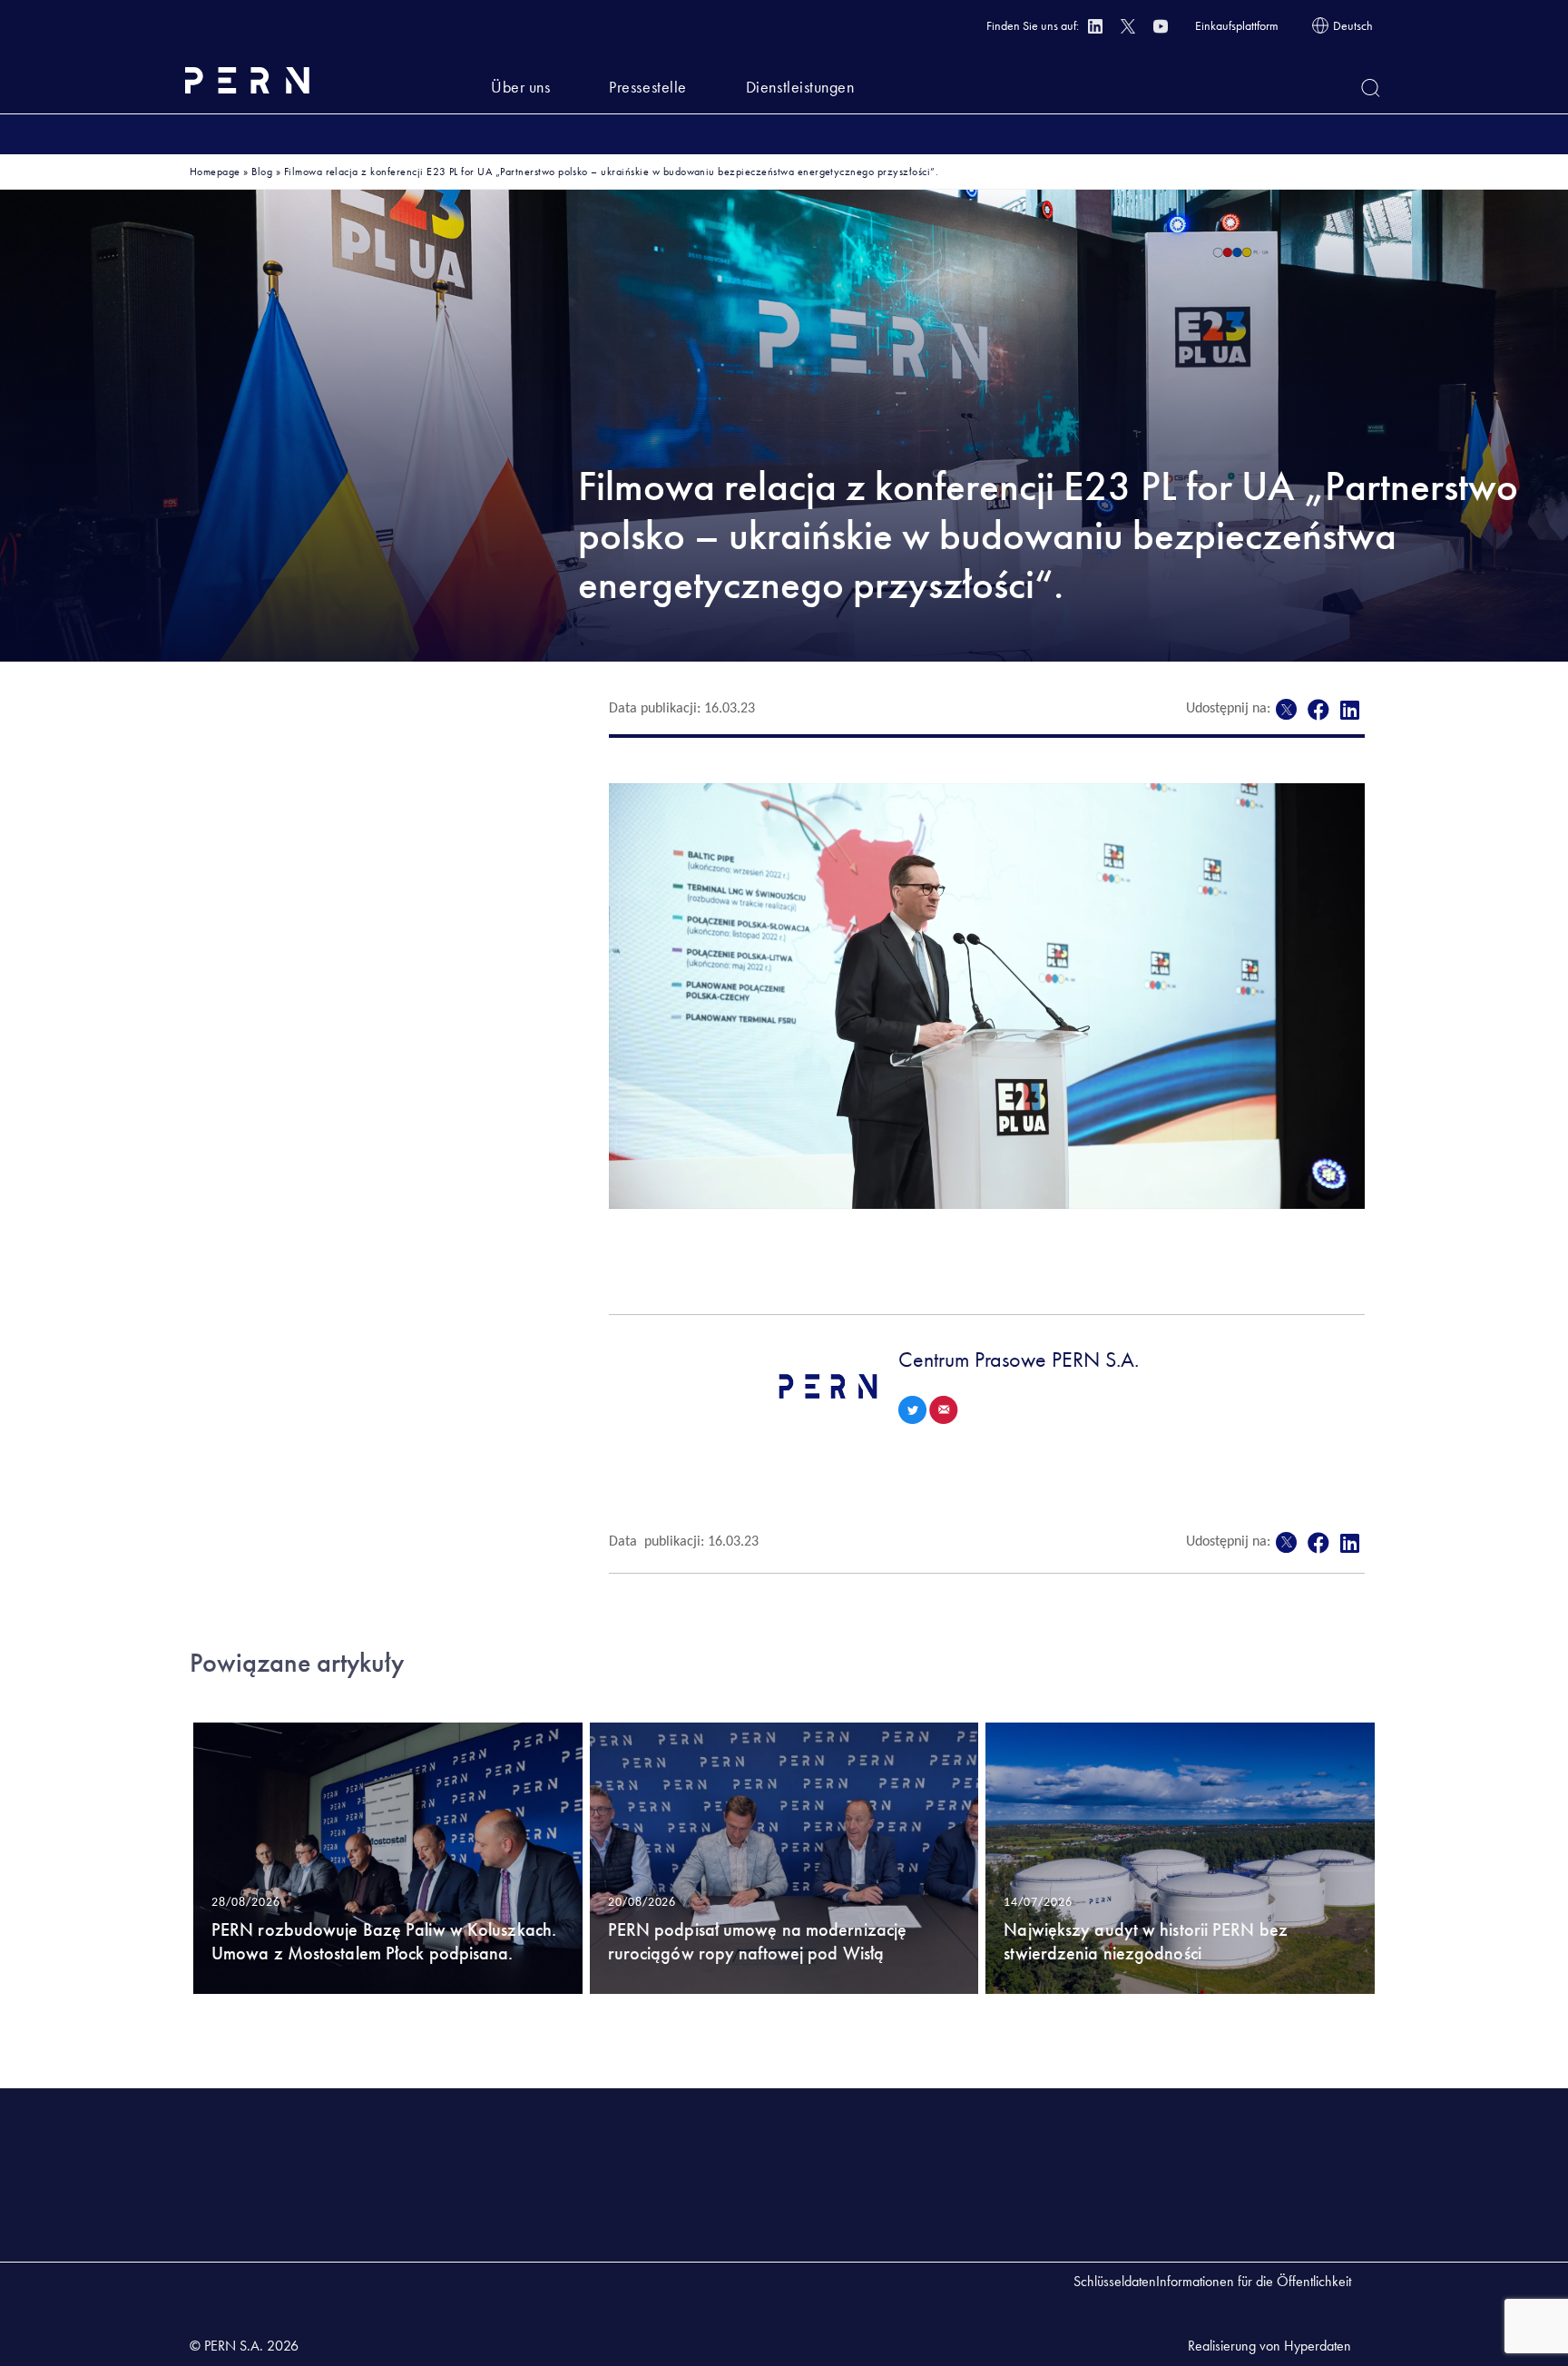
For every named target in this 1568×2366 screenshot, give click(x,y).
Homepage (215, 172)
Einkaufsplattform (1237, 25)
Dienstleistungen (800, 87)
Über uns (520, 87)
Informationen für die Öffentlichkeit (1254, 2281)
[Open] (1371, 88)
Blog (262, 172)
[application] (987, 996)
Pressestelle (647, 87)
